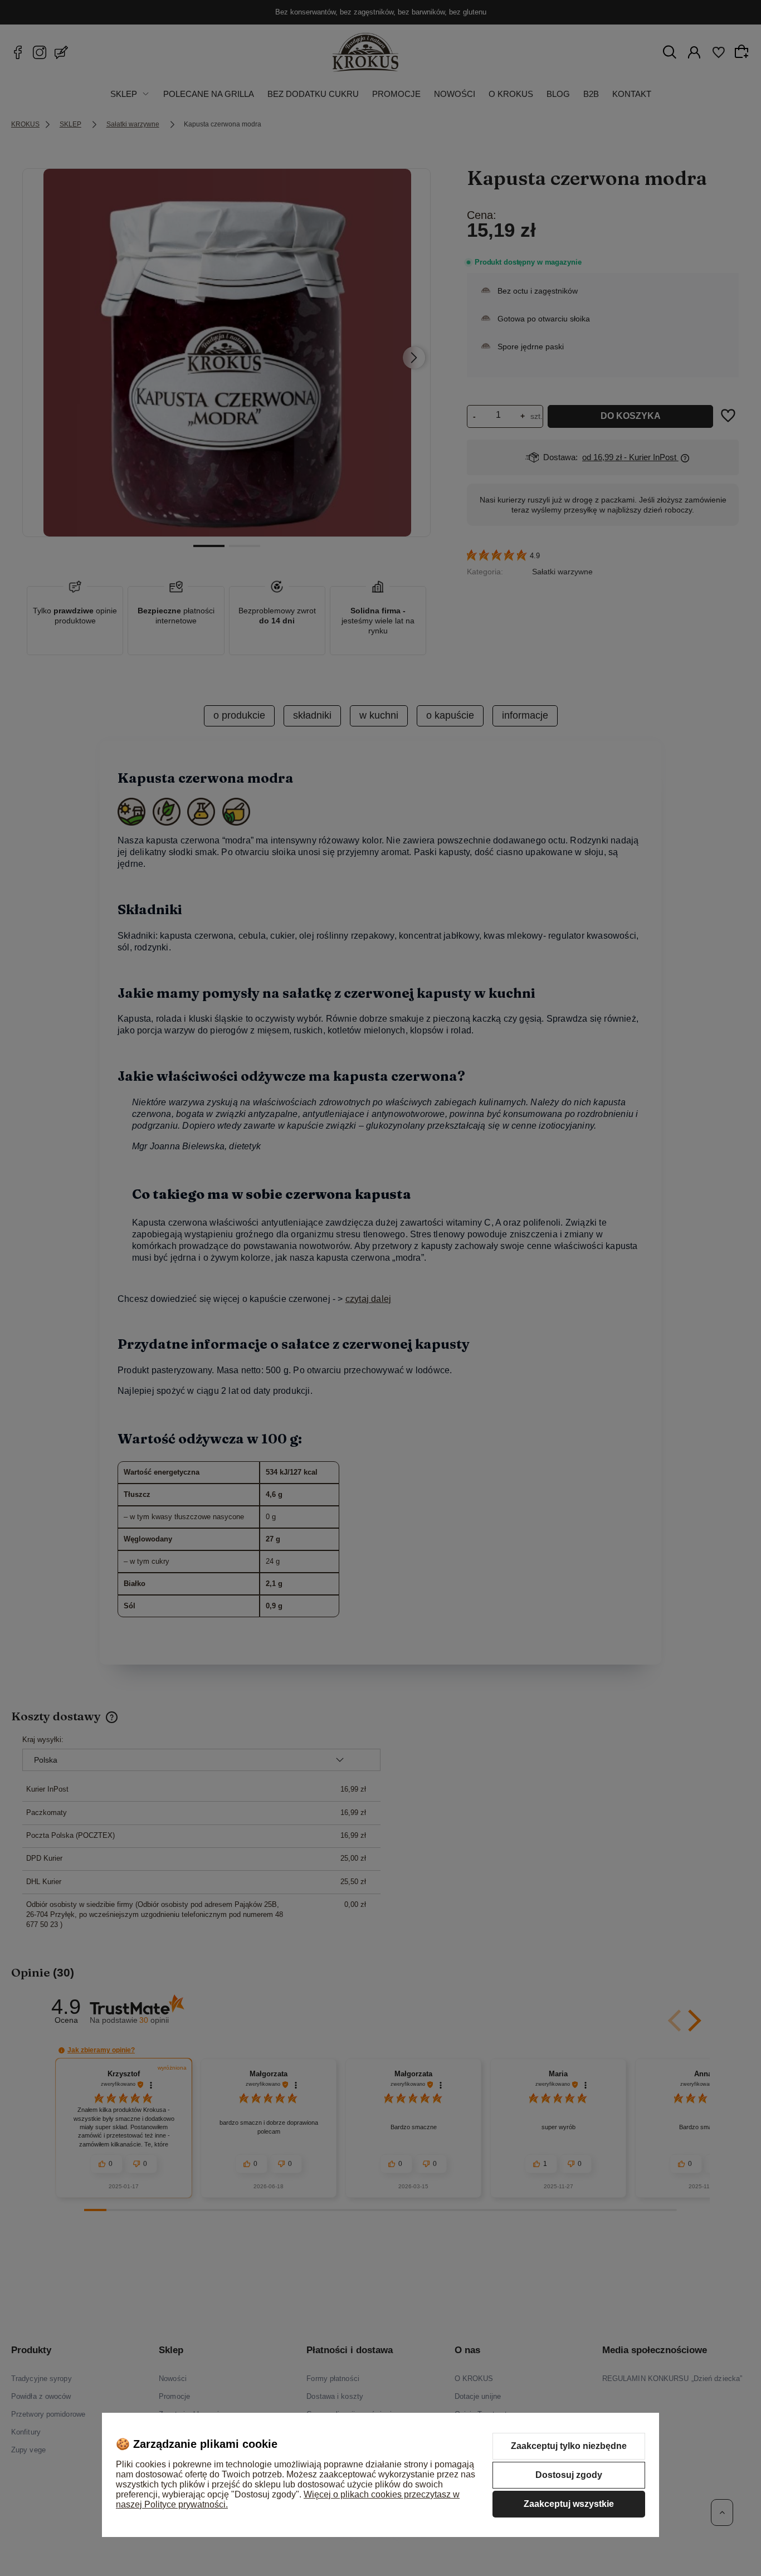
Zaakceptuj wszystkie (569, 2504)
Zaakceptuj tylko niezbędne (569, 2446)
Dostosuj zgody (569, 2475)
